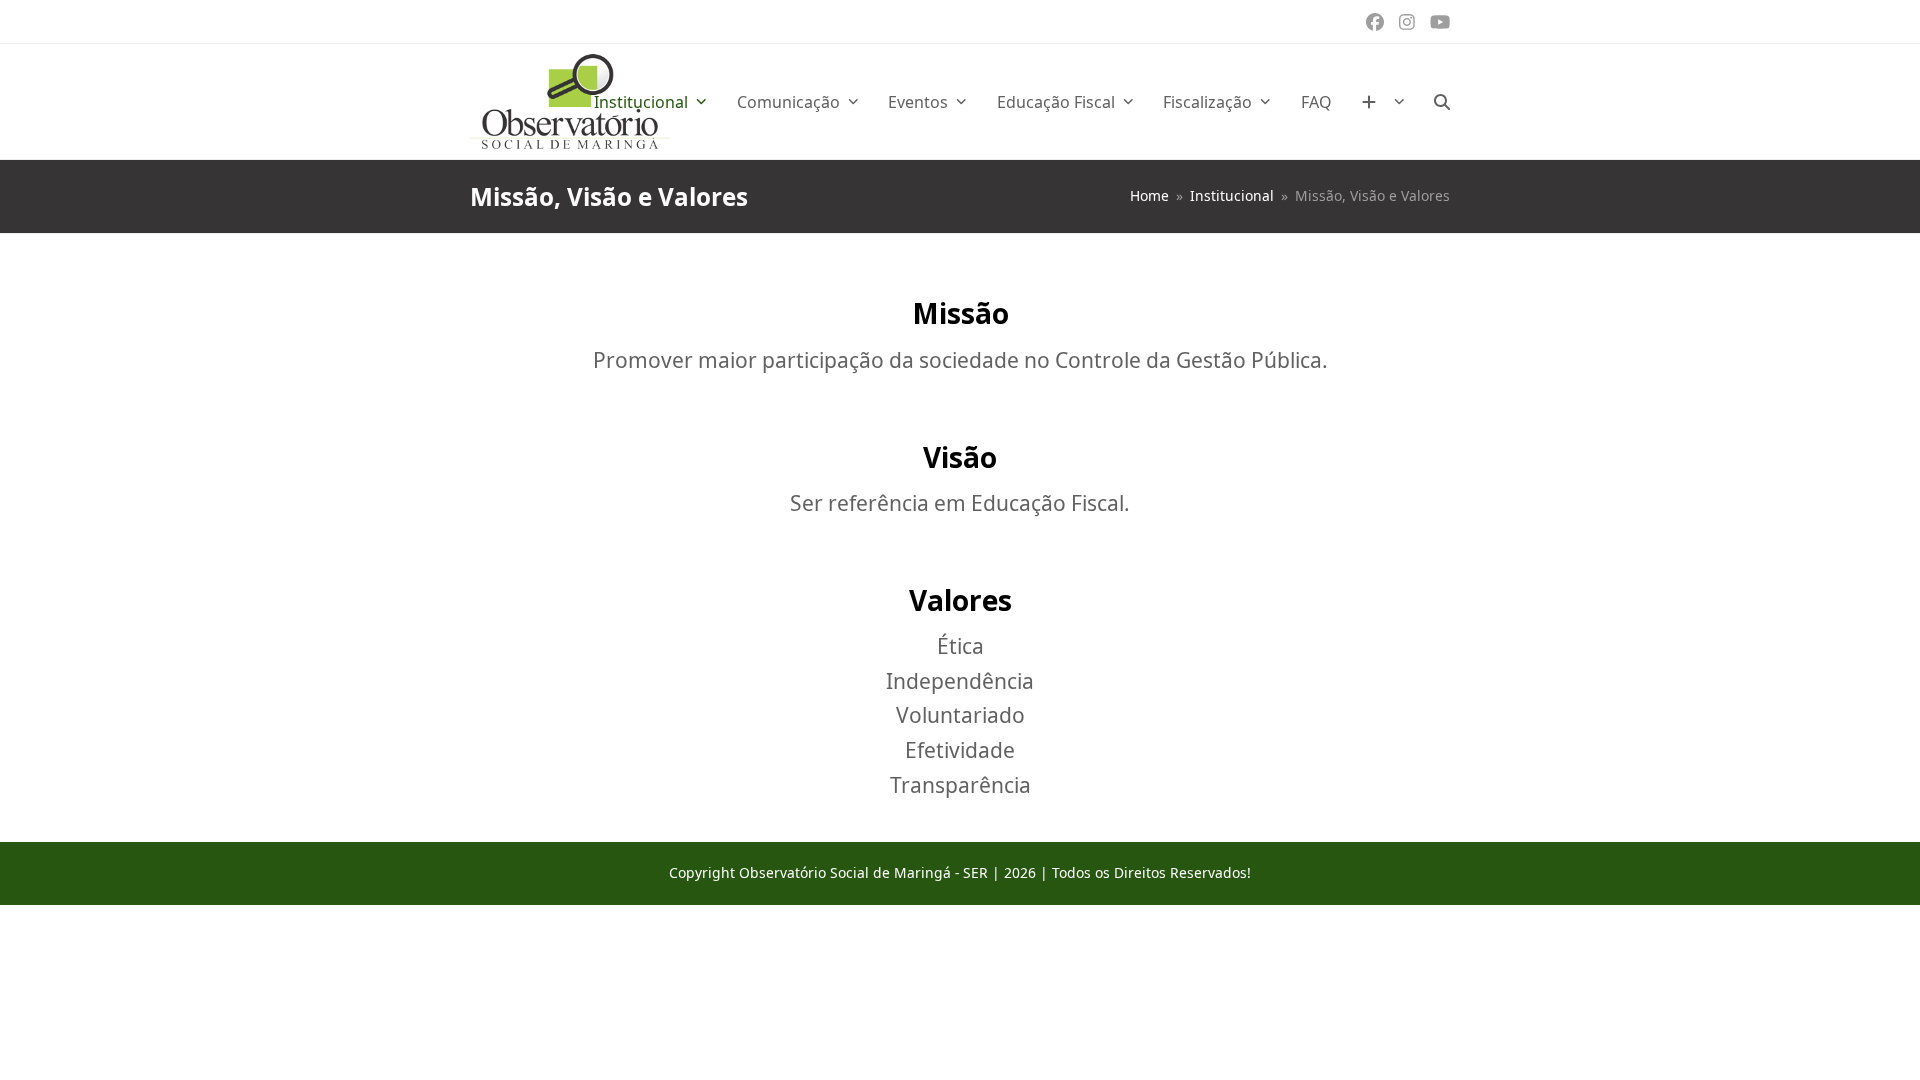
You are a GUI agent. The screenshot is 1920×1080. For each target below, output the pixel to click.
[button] (1442, 102)
